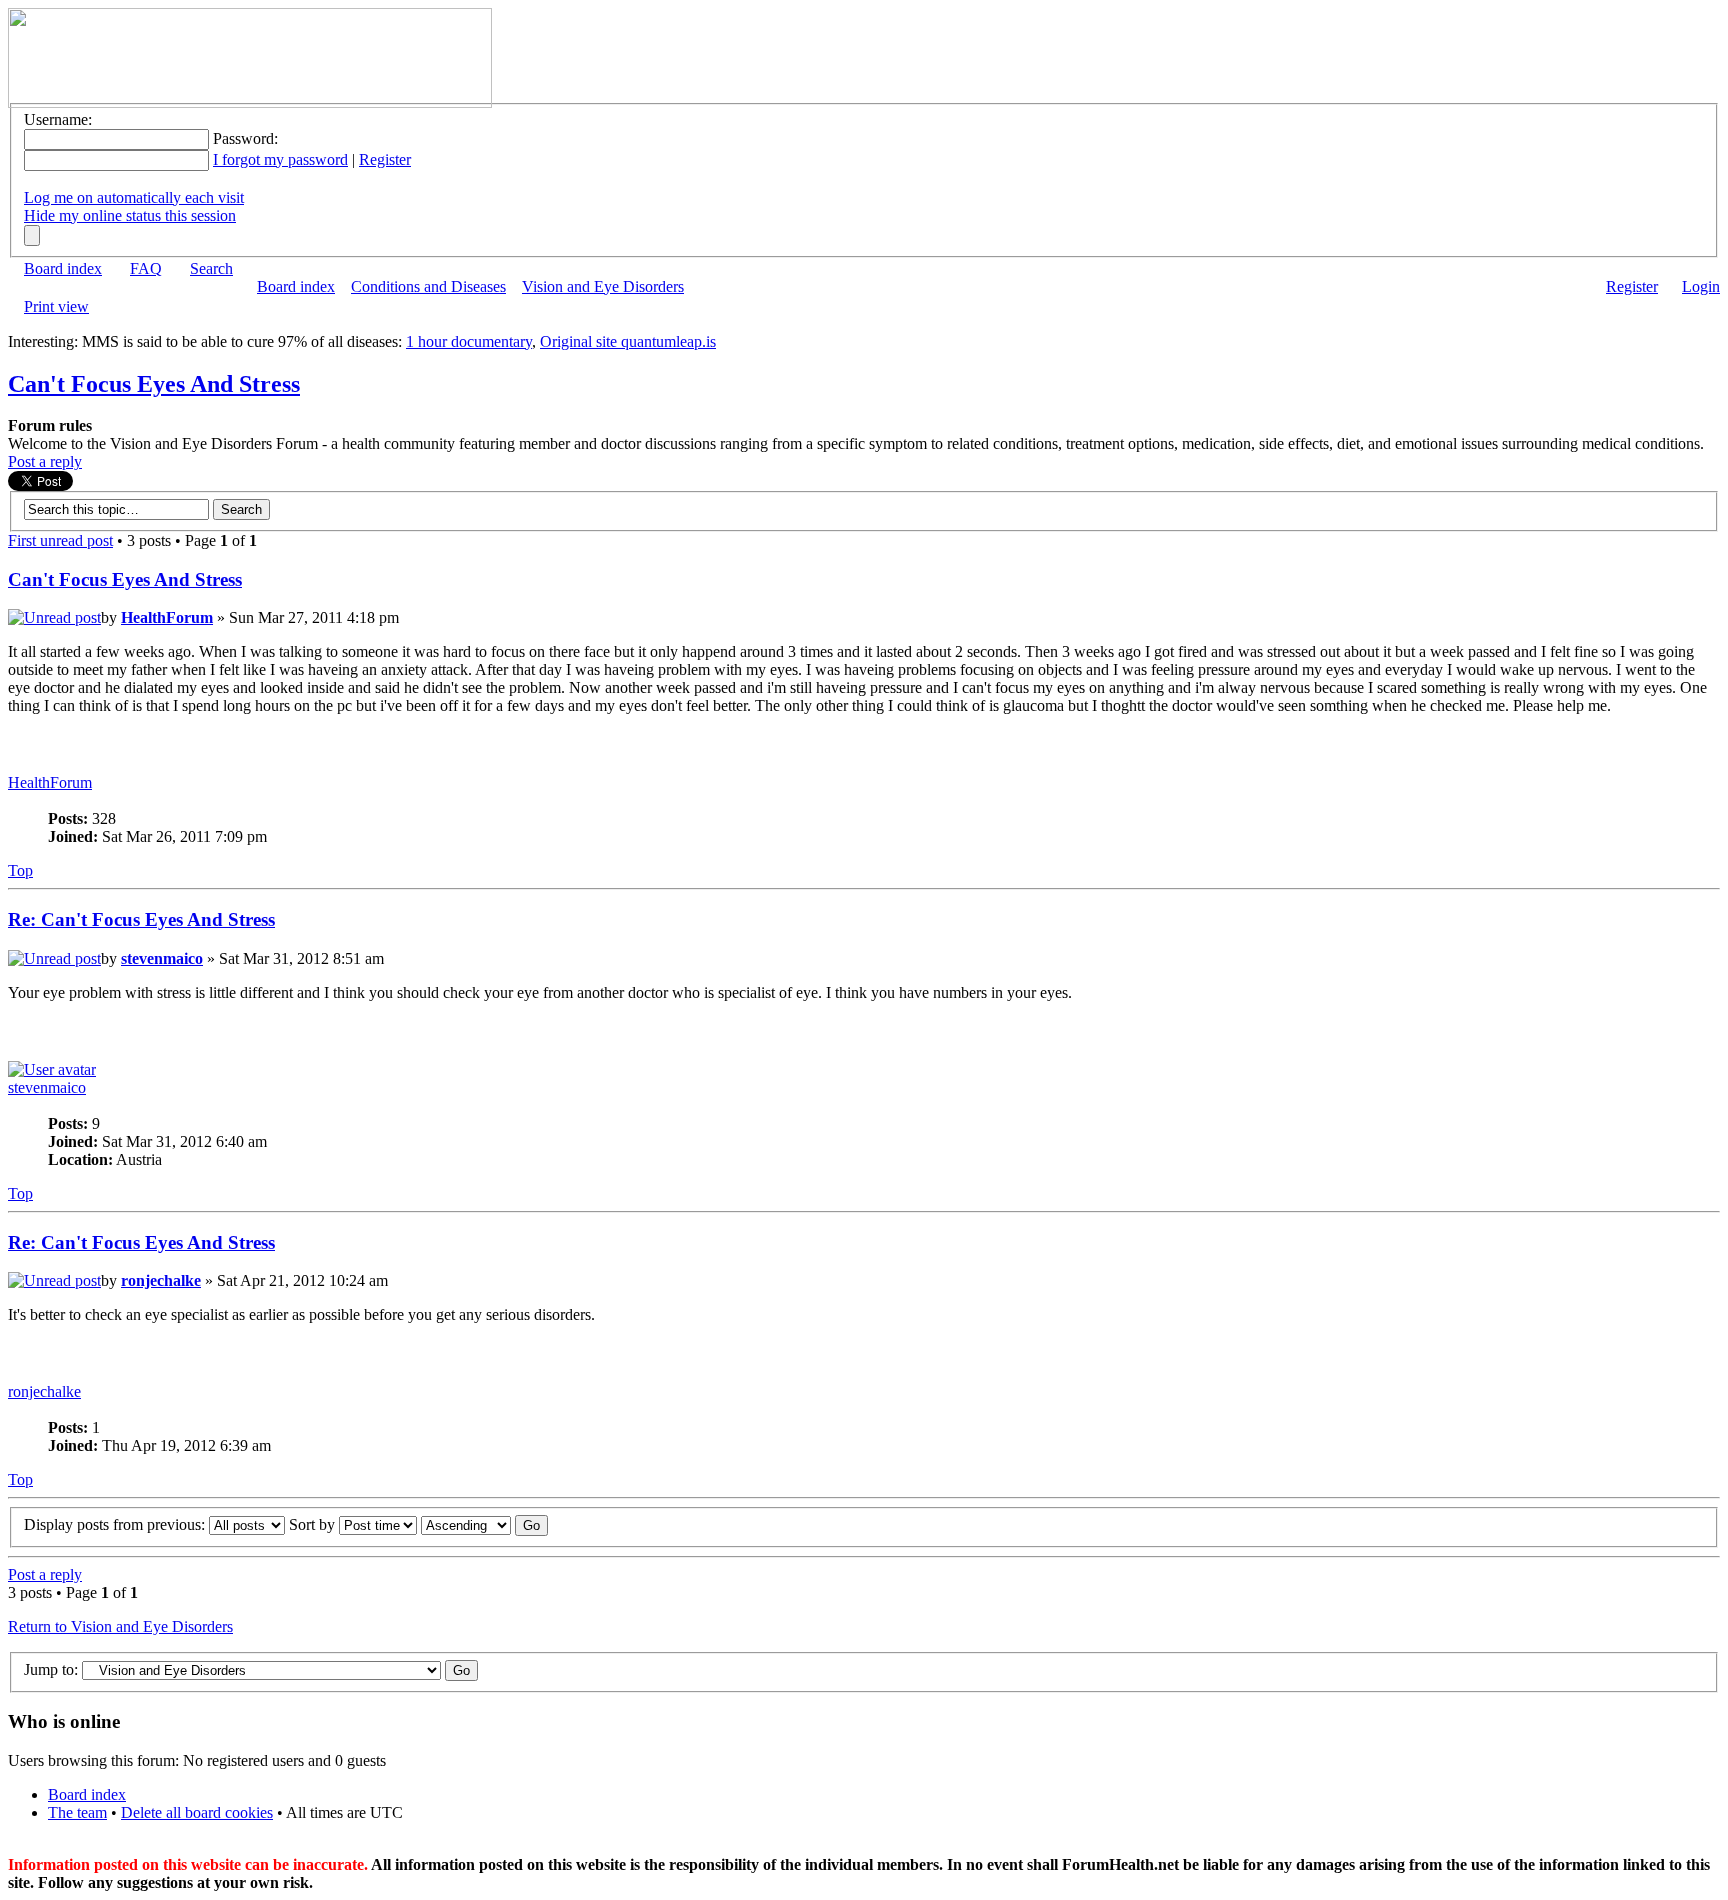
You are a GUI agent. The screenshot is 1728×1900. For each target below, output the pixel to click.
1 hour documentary (469, 341)
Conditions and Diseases (428, 286)
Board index (63, 268)
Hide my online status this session (130, 215)
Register (385, 159)
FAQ (146, 268)
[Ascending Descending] (484, 1524)
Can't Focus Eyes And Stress (154, 384)
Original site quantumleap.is (628, 341)
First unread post (60, 540)
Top (20, 870)
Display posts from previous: (116, 1524)
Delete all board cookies (197, 1812)
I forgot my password (280, 159)
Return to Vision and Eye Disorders (120, 1626)
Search (211, 268)
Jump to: (51, 1669)
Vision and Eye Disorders (603, 286)
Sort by (314, 1524)
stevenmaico (162, 958)
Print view (56, 306)
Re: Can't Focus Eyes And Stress (141, 919)
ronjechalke (161, 1280)
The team (77, 1812)
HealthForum (167, 617)
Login (1701, 286)
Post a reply (45, 461)
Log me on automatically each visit (134, 197)
